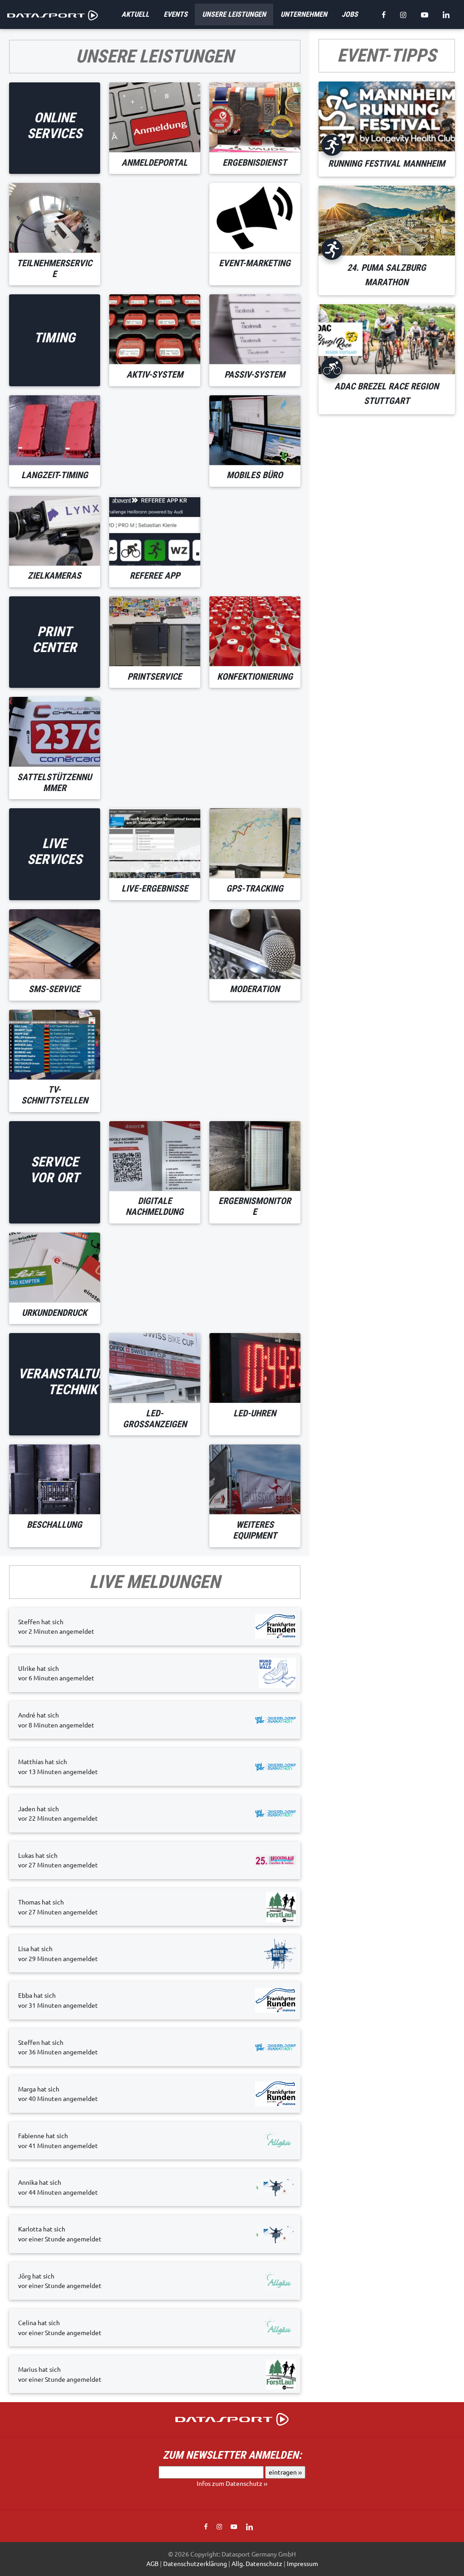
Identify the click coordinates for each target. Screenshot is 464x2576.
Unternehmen (304, 14)
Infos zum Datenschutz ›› (232, 2483)
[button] (232, 2418)
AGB (152, 2563)
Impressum (302, 2563)
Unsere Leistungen (234, 14)
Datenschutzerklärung (195, 2563)
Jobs (350, 14)
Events (176, 14)
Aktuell (135, 14)
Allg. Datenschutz (257, 2563)
